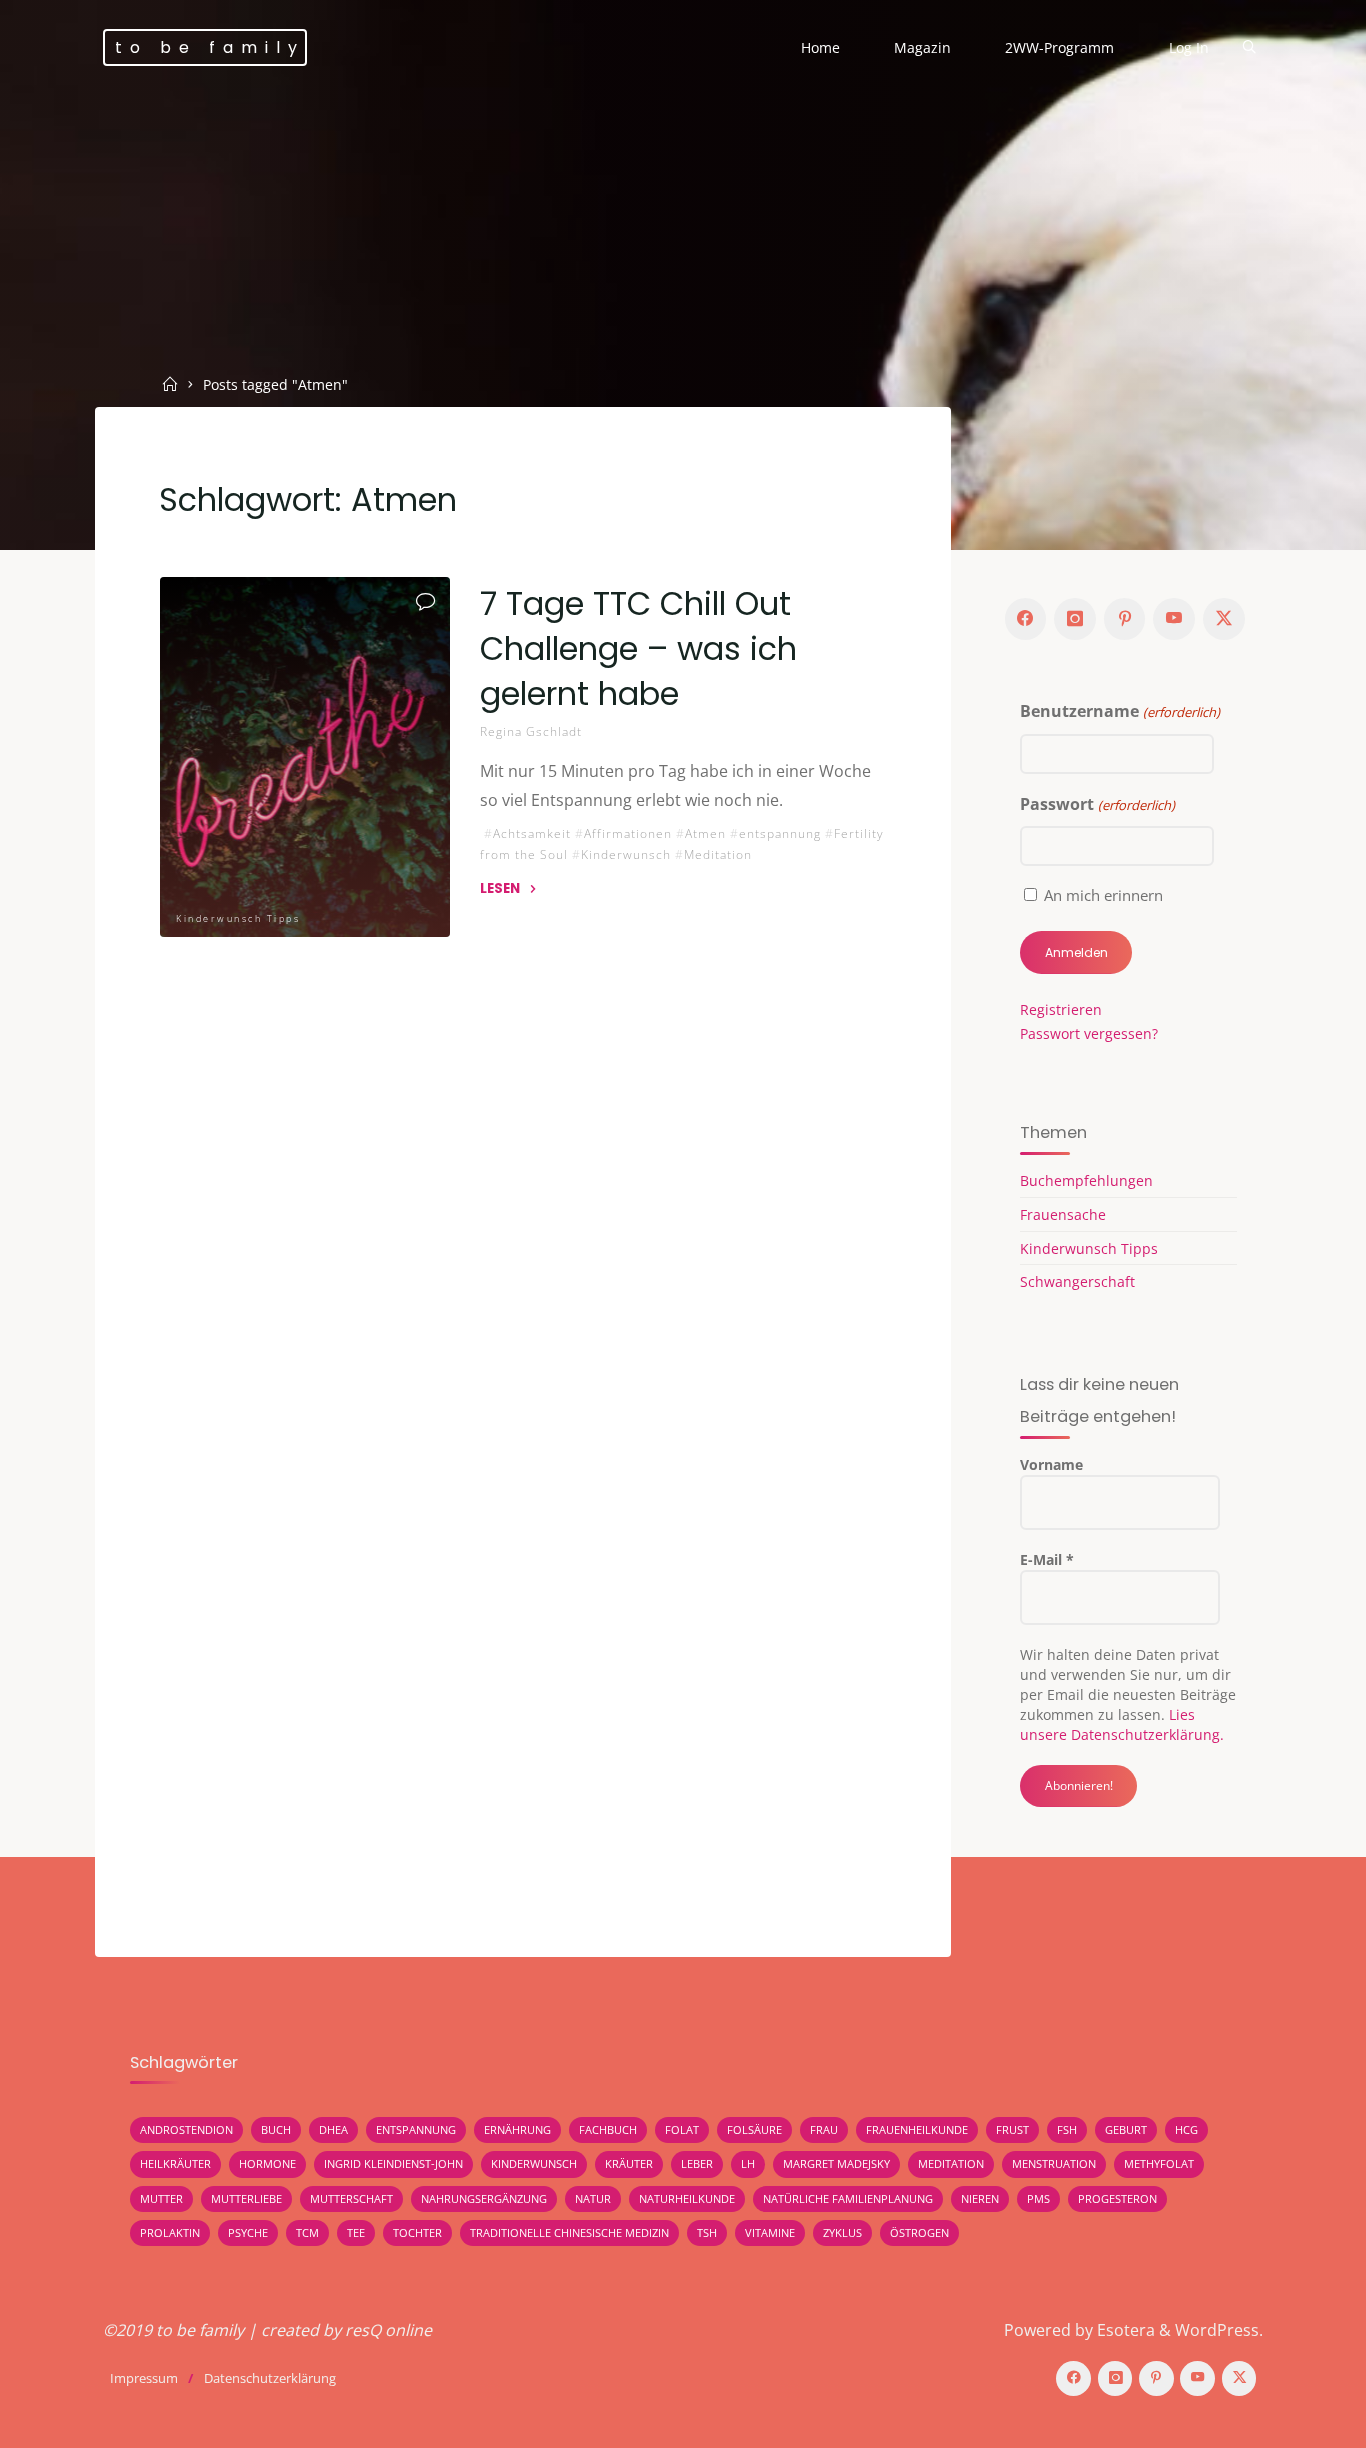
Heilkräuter (175, 2163)
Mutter (161, 2198)
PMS (1038, 2198)
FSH (1067, 2129)
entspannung (780, 832)
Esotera (1124, 2330)
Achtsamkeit (532, 832)
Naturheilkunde (687, 2198)
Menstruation (1054, 2163)
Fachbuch (608, 2129)
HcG (1186, 2129)
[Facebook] (1026, 619)
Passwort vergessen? (1089, 1033)
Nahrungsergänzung (484, 2198)
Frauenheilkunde (917, 2129)
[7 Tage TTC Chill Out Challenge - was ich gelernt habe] (305, 757)
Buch (276, 2129)
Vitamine (770, 2232)
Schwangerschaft (1077, 1281)
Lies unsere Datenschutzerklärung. (1122, 1724)
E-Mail (1047, 1559)
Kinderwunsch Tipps (238, 918)
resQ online (388, 2330)
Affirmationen (628, 832)
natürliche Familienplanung (848, 2198)
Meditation (718, 854)
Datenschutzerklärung (270, 2378)
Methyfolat (1159, 2163)
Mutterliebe (246, 2198)
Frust (1012, 2129)
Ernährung (517, 2129)
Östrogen (919, 2232)
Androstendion (186, 2129)
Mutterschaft (351, 2198)
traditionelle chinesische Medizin (569, 2232)
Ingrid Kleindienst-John (393, 2163)
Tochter (417, 2232)
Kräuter (629, 2163)
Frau (824, 2129)
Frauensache (1063, 1214)
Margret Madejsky (836, 2163)
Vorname (1051, 1464)
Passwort (1097, 804)
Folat (682, 2129)
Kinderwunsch (626, 854)
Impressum (144, 2378)
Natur (593, 2198)
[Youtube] (1174, 619)
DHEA (333, 2129)
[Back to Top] (1288, 2420)
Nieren (980, 2198)
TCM (307, 2232)
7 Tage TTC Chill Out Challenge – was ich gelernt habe (638, 648)
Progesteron (1117, 2198)
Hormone (267, 2163)
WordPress (1217, 2330)
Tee (356, 2232)
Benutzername (1119, 711)
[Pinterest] (1125, 619)
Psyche (248, 2232)
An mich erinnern (1103, 895)
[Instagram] (1075, 619)
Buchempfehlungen (1086, 1180)
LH (748, 2163)
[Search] (1249, 49)
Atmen (705, 832)
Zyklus (842, 2232)
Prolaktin (170, 2232)
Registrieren (1061, 1009)
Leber (697, 2163)
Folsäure (754, 2129)
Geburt (1126, 2129)
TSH (707, 2232)
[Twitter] (1224, 619)
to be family (210, 47)
